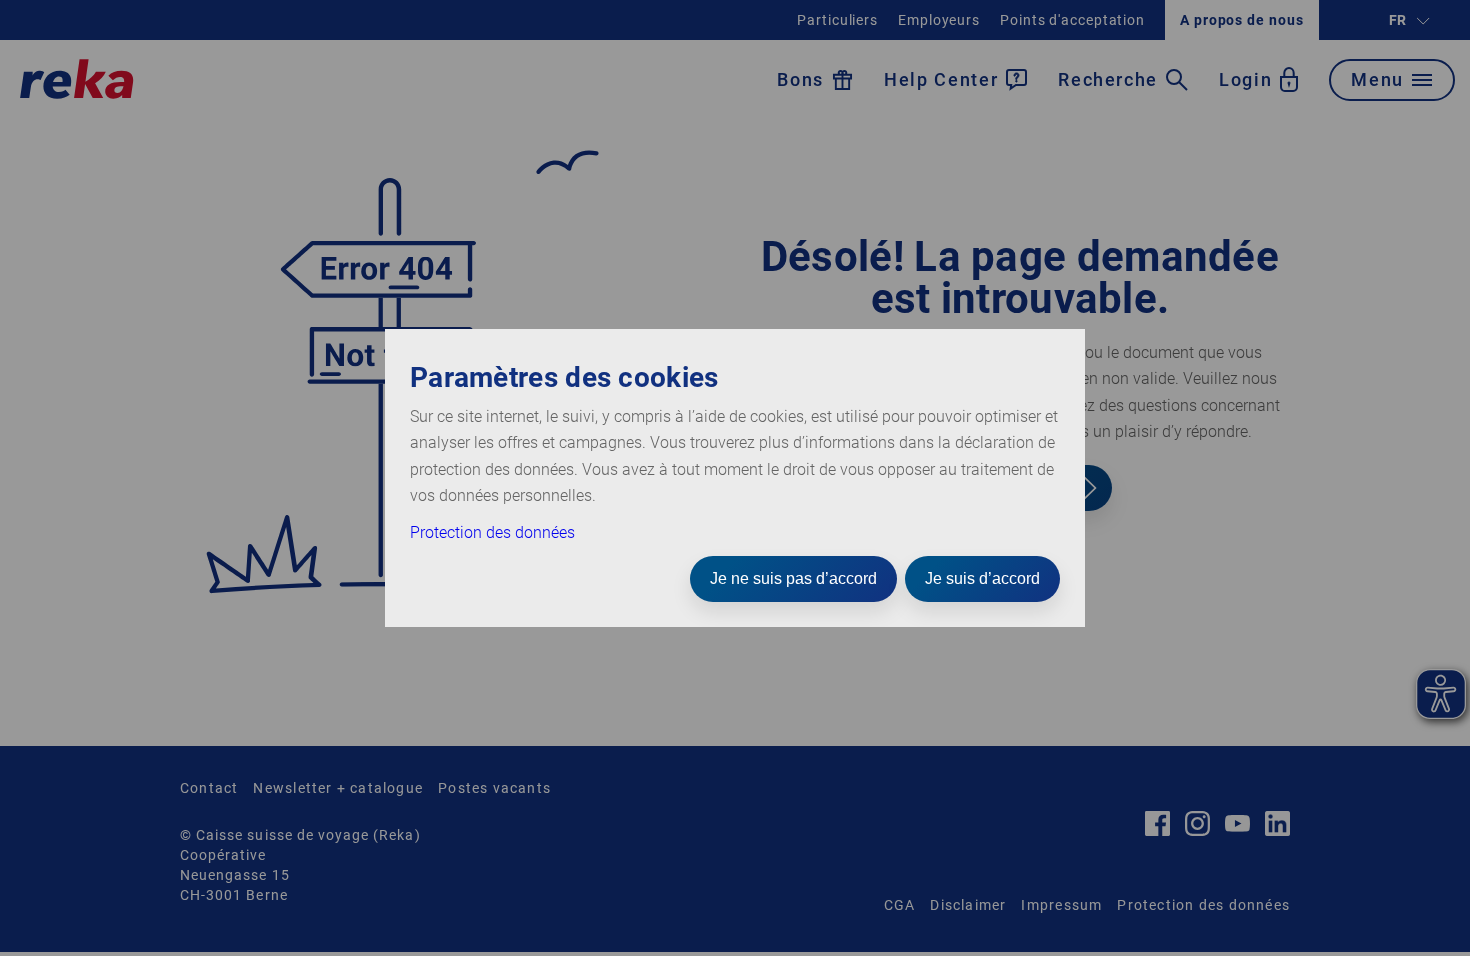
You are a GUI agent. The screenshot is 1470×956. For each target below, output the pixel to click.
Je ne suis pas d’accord (793, 578)
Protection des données (492, 532)
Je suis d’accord (982, 578)
